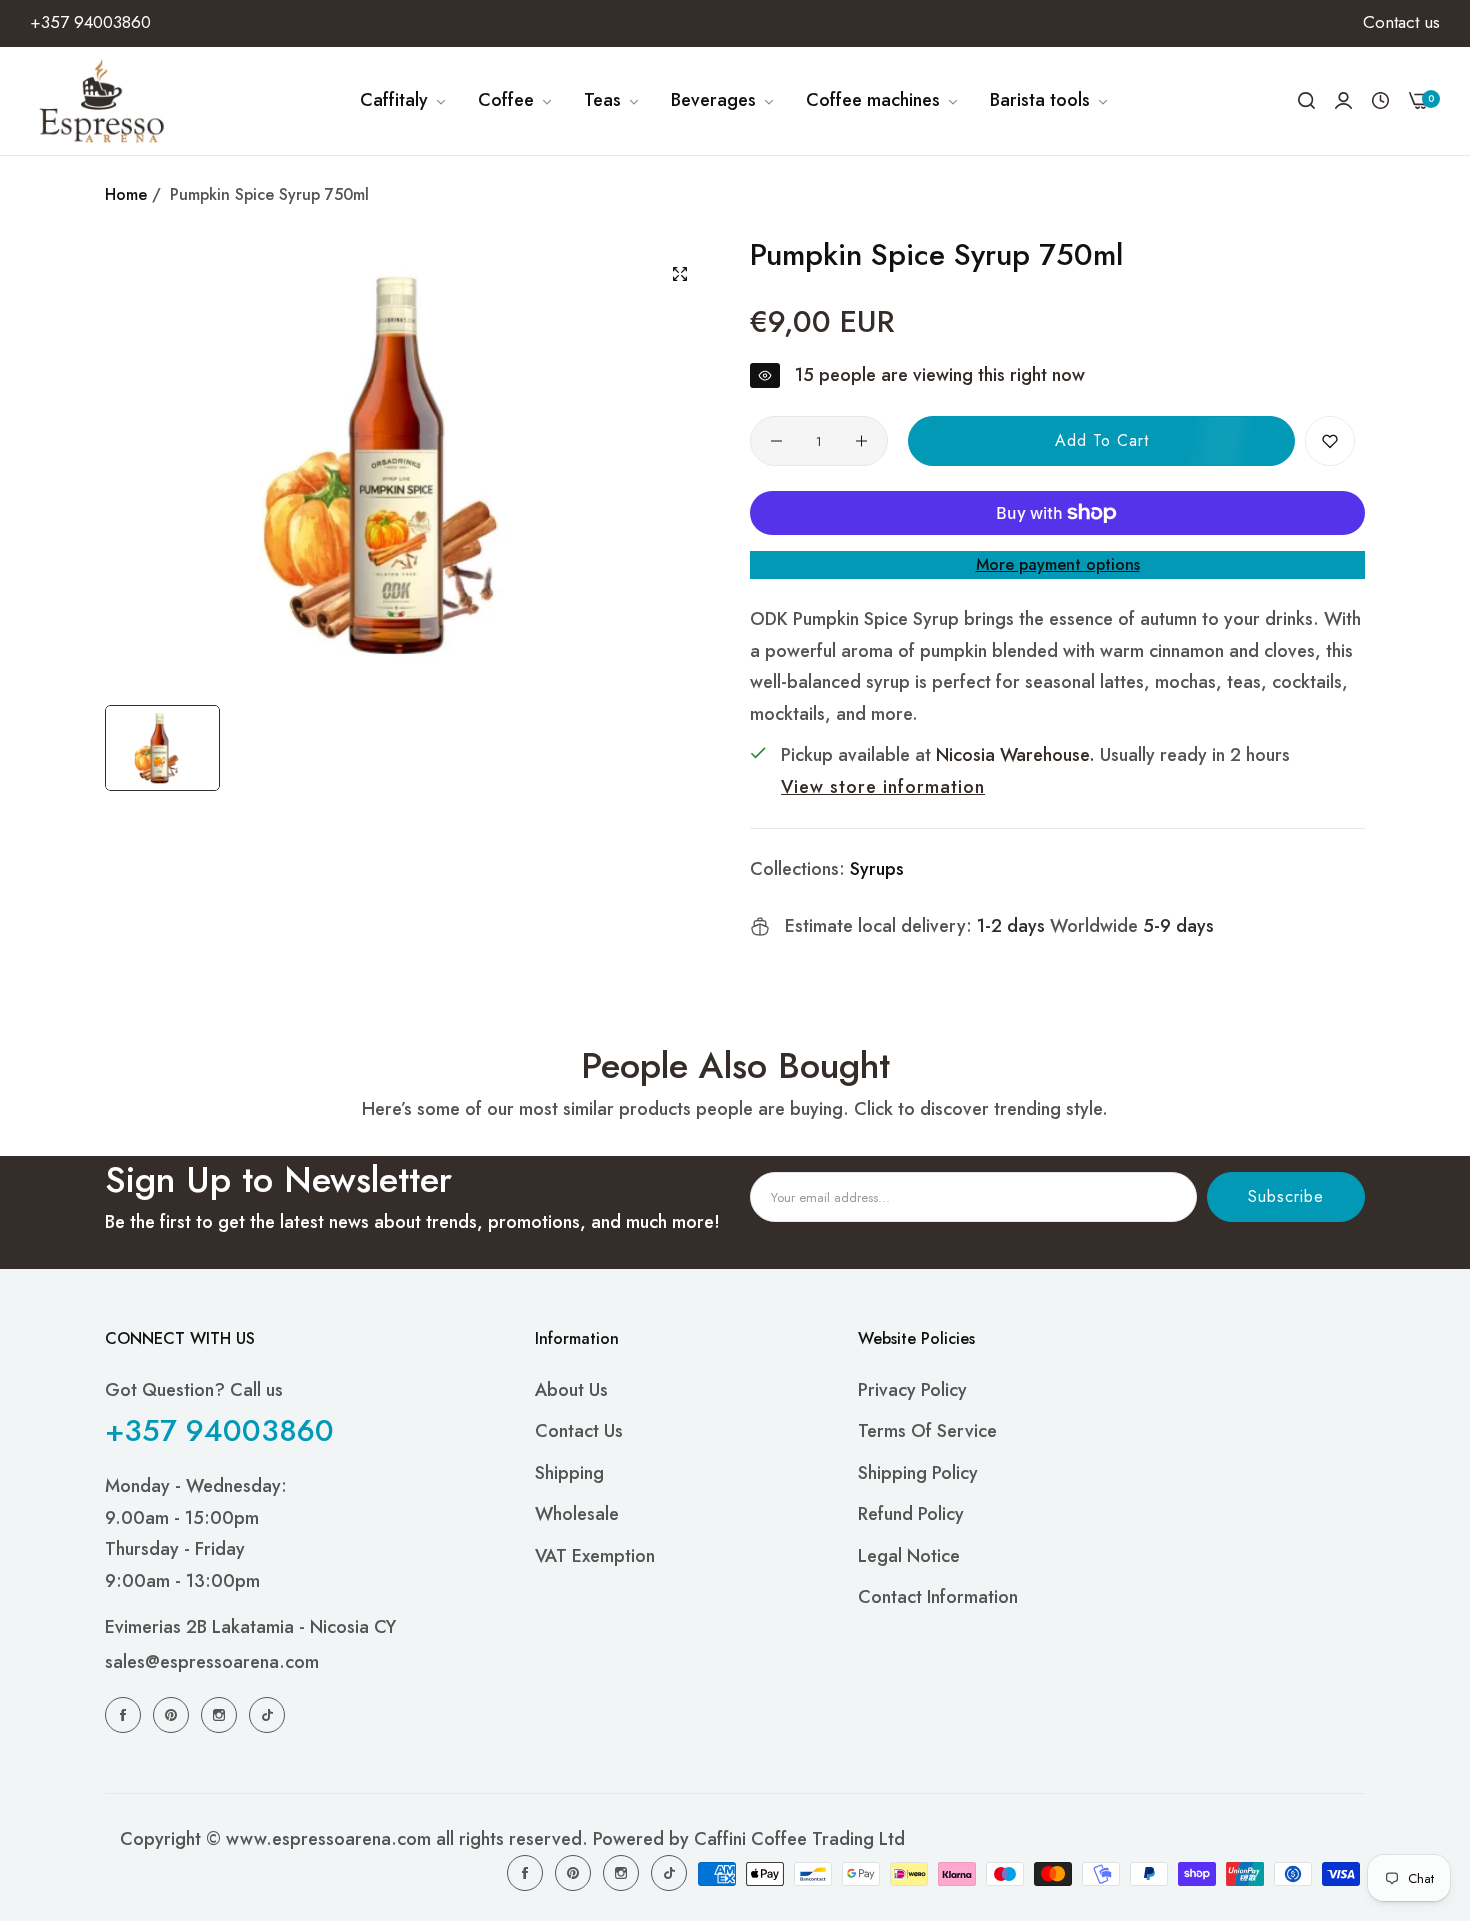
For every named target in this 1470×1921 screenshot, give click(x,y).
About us (571, 1390)
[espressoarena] (102, 101)
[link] (404, 101)
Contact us (579, 1431)
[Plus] (861, 441)
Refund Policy (911, 1514)
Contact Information (938, 1597)
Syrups (877, 869)
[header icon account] (1343, 100)
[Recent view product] (1380, 101)
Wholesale (577, 1514)
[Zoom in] (680, 274)
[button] (1330, 441)
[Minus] (776, 441)
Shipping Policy (918, 1473)
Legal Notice (909, 1556)
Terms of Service (927, 1431)
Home (126, 194)
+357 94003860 (219, 1430)
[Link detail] (126, 1714)
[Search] (1306, 101)
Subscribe (1286, 1196)
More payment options (1058, 564)
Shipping (569, 1473)
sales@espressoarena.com (212, 1662)
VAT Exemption (595, 1556)
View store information (883, 787)
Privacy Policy (912, 1390)
